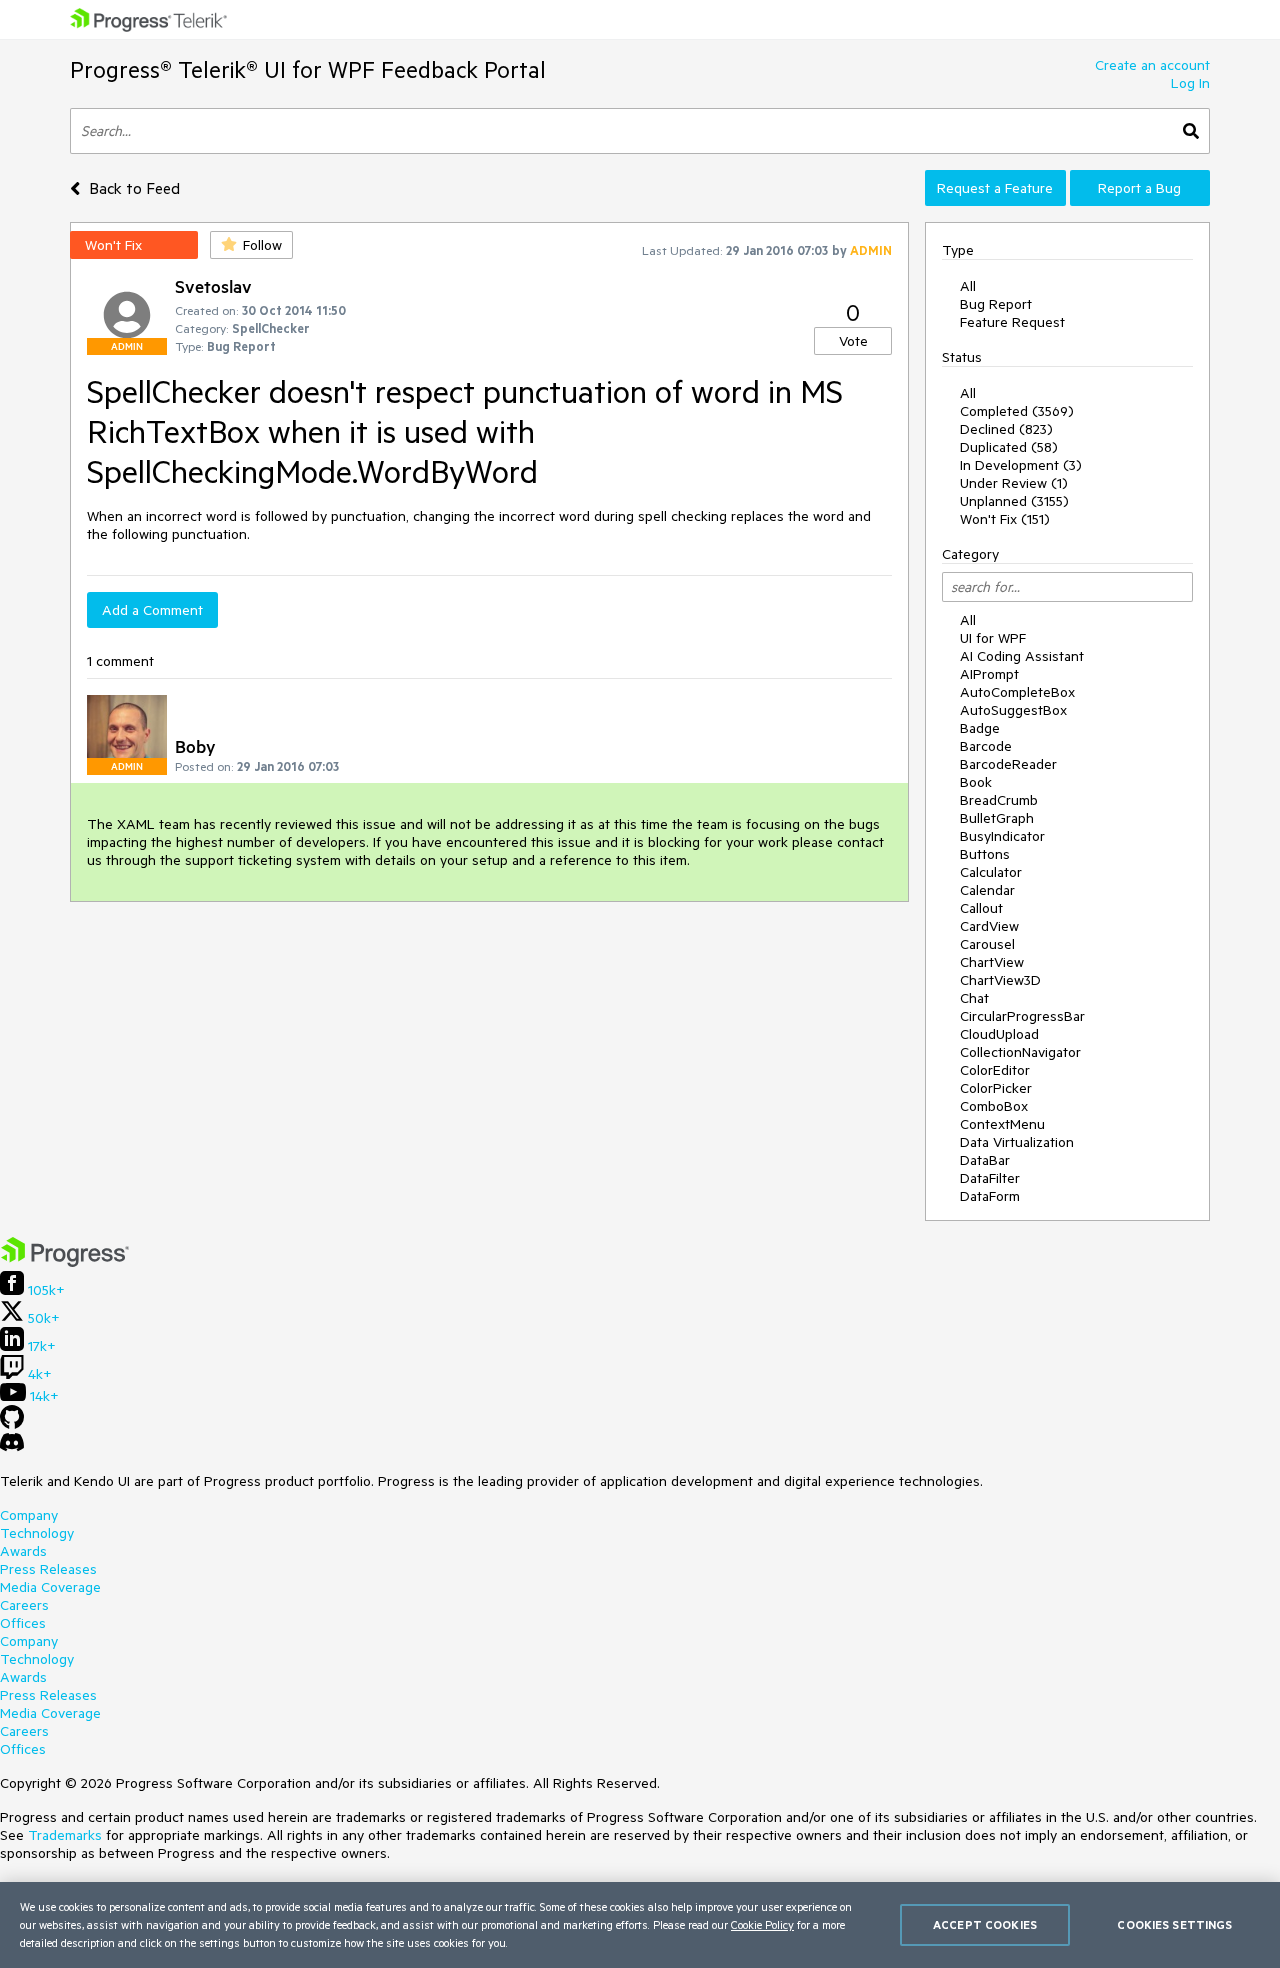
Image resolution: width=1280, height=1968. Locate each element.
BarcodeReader (1008, 764)
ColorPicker (996, 1088)
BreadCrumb (999, 800)
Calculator (991, 872)
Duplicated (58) (1009, 447)
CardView (989, 926)
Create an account (1152, 65)
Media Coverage (50, 1587)
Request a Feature (995, 188)
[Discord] (12, 1447)
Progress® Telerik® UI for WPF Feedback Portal (308, 69)
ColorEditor (995, 1070)
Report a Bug (1139, 188)
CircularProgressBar (1022, 1016)
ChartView (992, 962)
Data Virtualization (1017, 1142)
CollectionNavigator (1020, 1052)
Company (29, 1515)
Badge (980, 728)
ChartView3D (1000, 980)
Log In (1190, 83)
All (968, 286)
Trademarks (65, 1835)
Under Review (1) (1014, 483)
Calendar (987, 890)
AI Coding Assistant (1022, 656)
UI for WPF (993, 638)
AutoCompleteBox (1017, 692)
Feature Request (1012, 322)
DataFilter (990, 1178)
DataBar (985, 1160)
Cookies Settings (1174, 1924)
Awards (23, 1551)
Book (976, 782)
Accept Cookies (985, 1924)
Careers (24, 1605)
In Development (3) (1021, 465)
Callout (981, 908)
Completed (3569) (1017, 411)
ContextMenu (1002, 1124)
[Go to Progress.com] (65, 1262)
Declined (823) (1006, 429)
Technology (37, 1533)
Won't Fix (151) (1005, 519)
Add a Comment (152, 610)
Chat (974, 998)
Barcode (986, 746)
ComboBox (994, 1106)
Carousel (987, 944)
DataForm (990, 1196)
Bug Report (996, 304)
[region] (640, 1925)
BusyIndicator (1002, 836)
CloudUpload (999, 1034)
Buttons (985, 854)
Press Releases (48, 1569)
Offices (23, 1623)
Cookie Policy (762, 1924)
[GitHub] (12, 1424)
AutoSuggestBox (1013, 710)
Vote (853, 341)
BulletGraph (997, 818)
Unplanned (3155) (1014, 501)
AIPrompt (989, 674)
